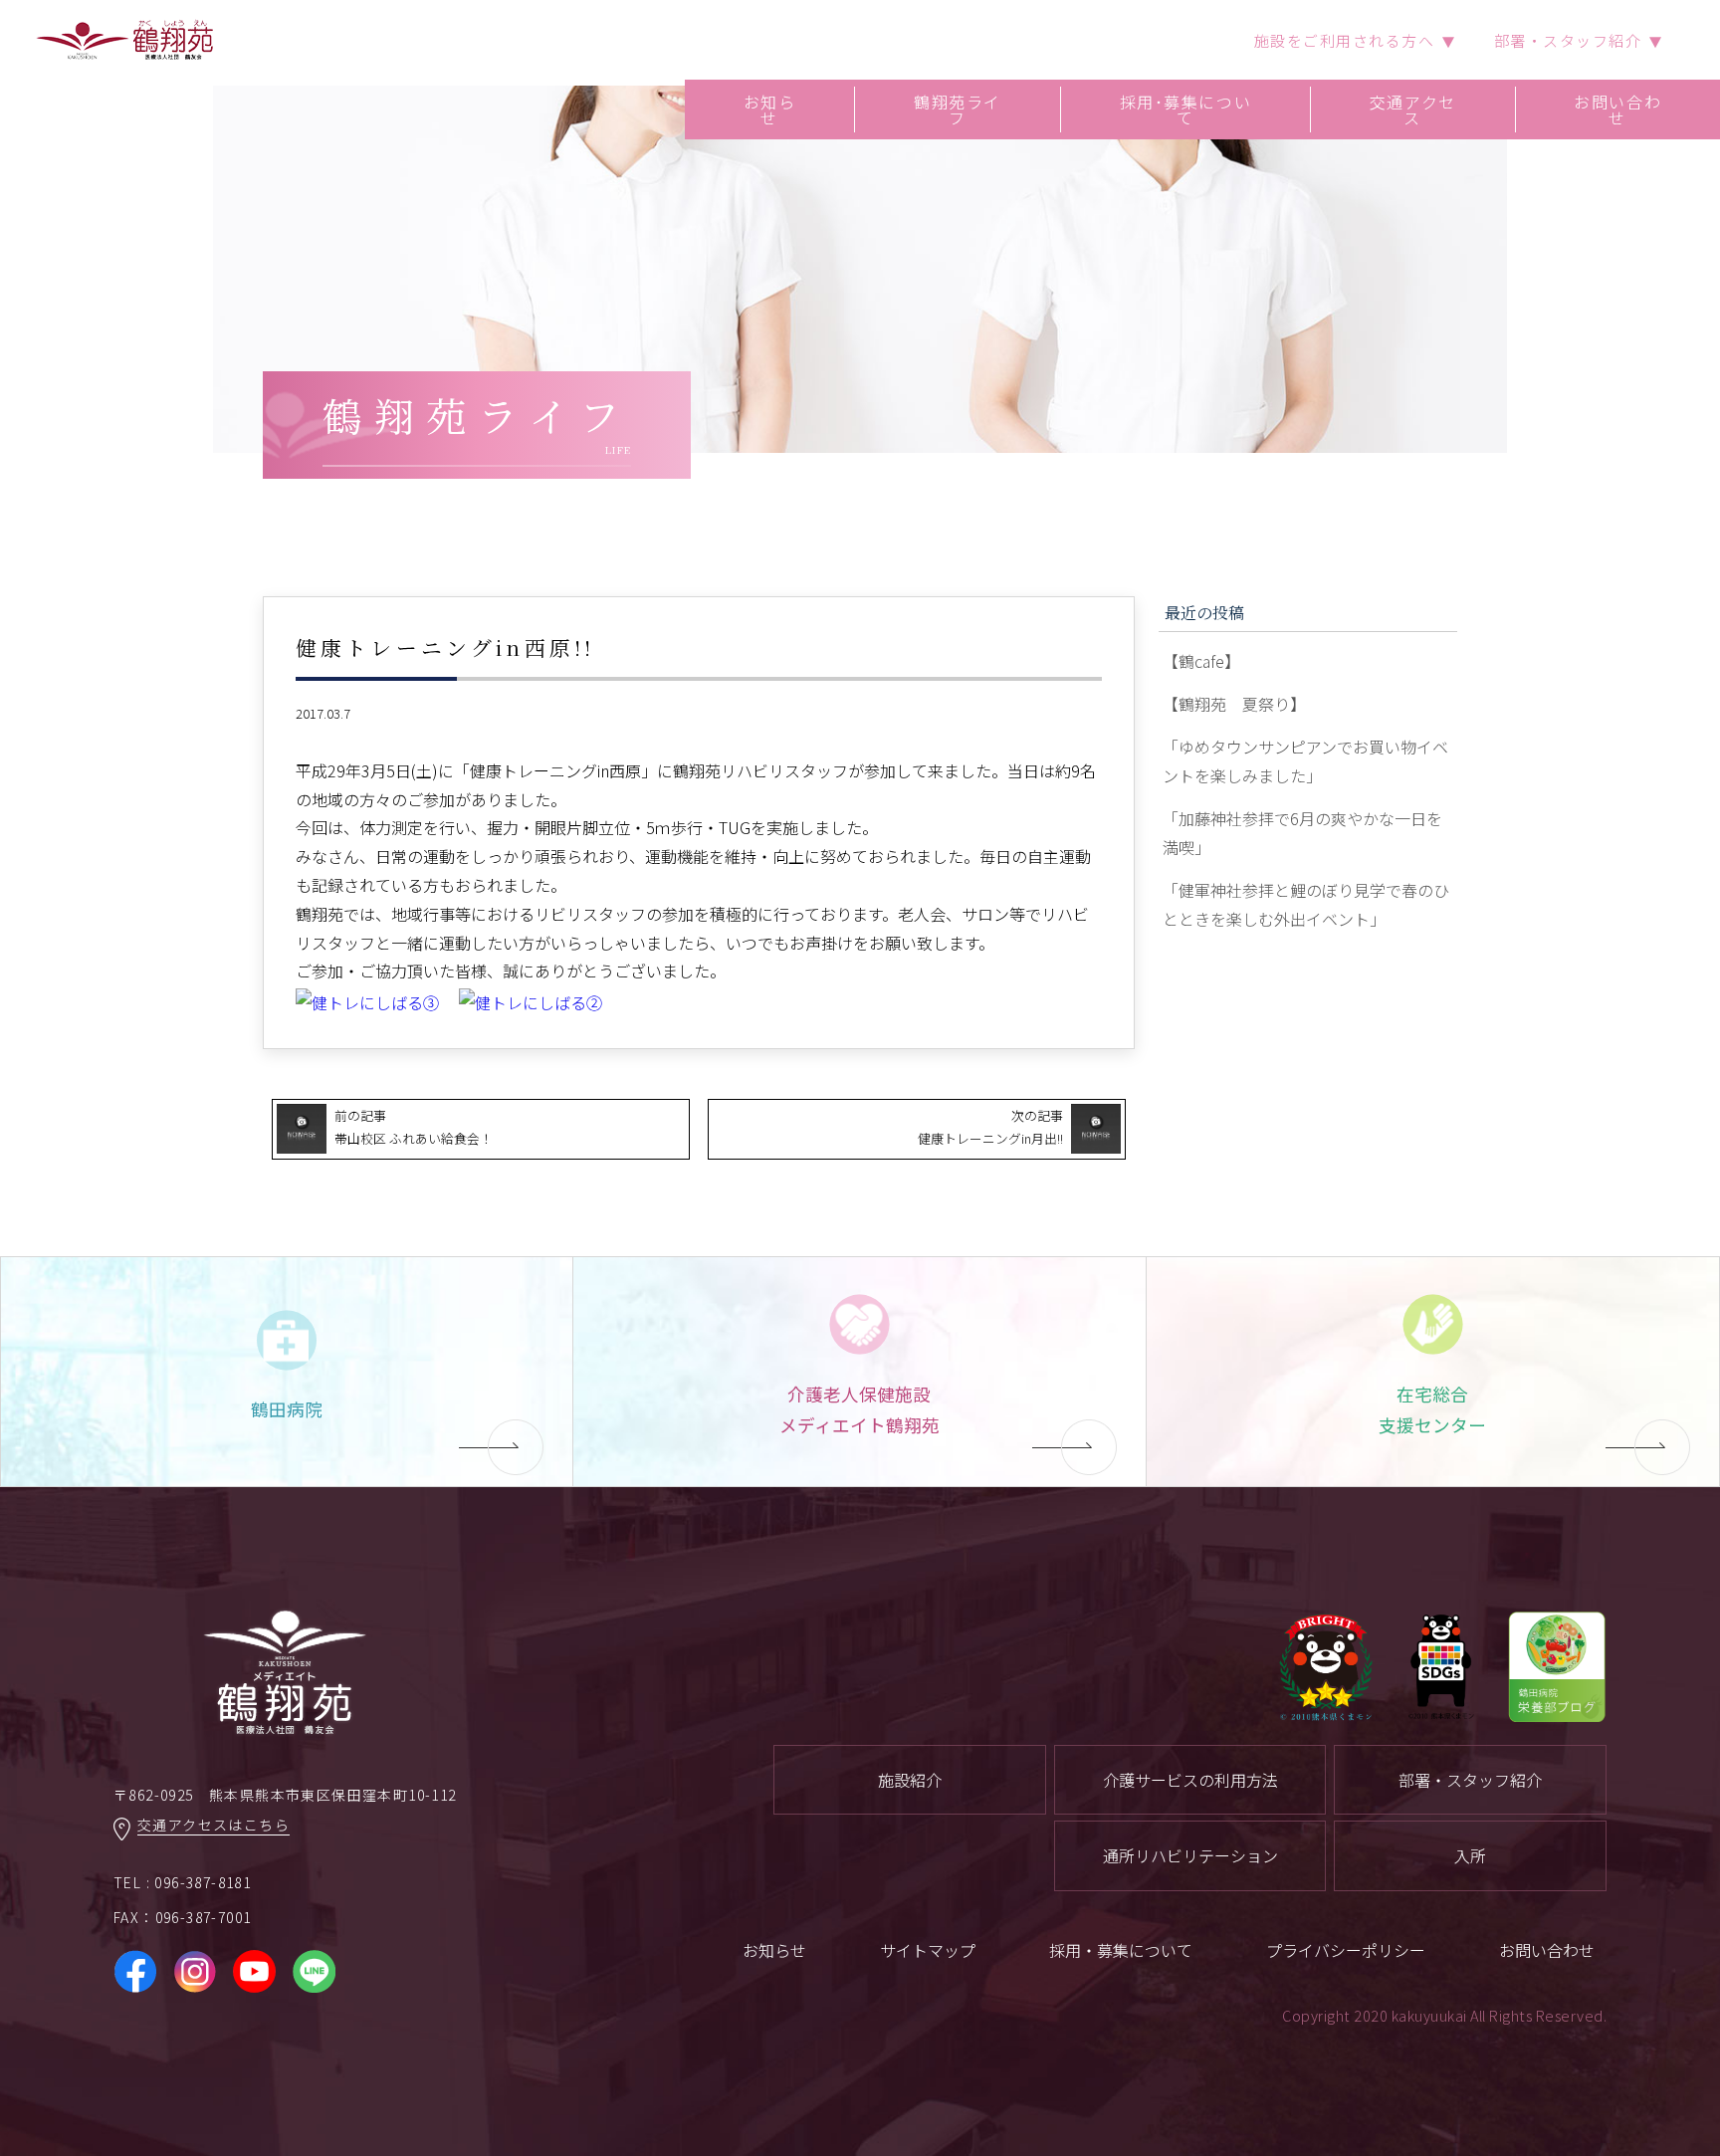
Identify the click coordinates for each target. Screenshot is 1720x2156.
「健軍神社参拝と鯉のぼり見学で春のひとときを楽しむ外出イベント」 (1306, 904)
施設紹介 (910, 1780)
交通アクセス (1413, 109)
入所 (1470, 1855)
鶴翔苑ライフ (958, 109)
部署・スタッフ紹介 (1470, 1780)
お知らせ (770, 109)
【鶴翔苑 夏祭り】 (1234, 704)
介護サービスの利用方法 (1190, 1780)
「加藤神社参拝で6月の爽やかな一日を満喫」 (1302, 833)
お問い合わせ (1617, 109)
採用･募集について (1186, 109)
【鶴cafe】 (1201, 661)
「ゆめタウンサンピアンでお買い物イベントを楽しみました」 (1305, 761)
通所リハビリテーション (1190, 1855)
